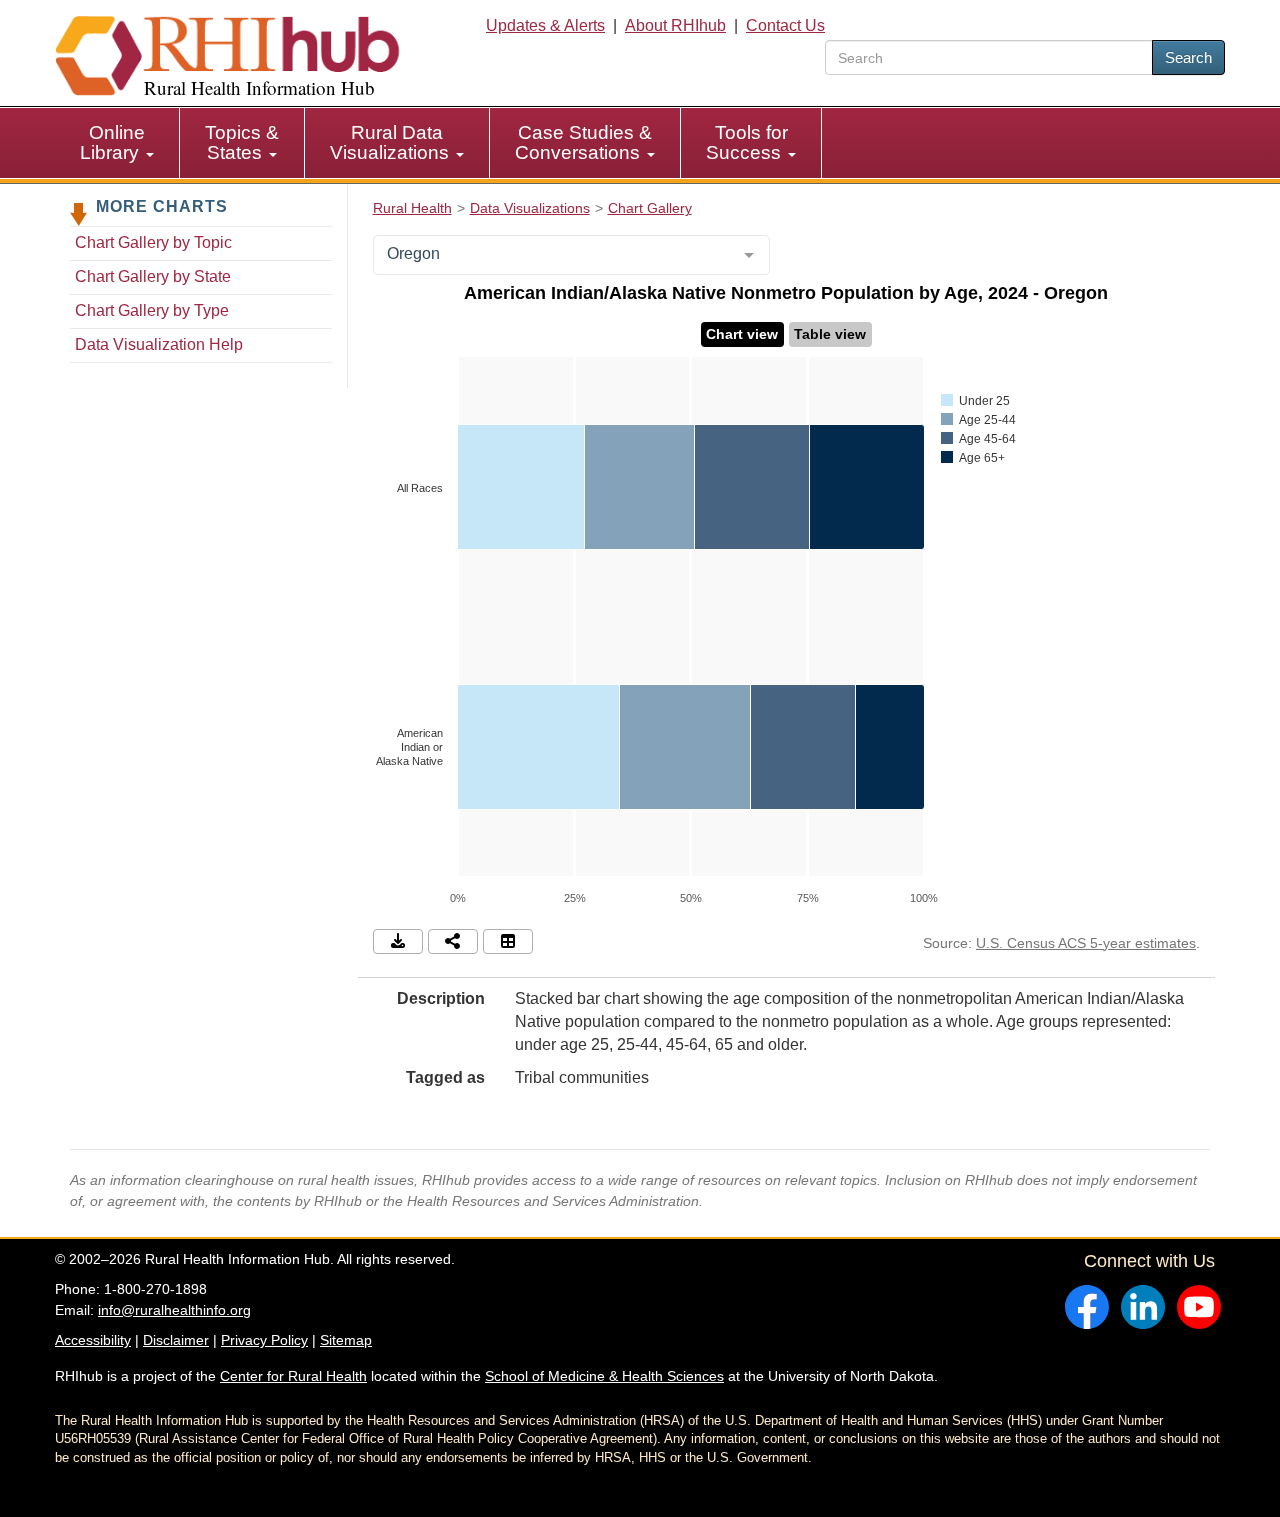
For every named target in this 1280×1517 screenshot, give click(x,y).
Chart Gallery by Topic (153, 242)
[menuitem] (117, 143)
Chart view (742, 334)
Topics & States (242, 142)
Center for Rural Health (293, 1376)
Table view (830, 334)
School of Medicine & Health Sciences (604, 1376)
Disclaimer (176, 1340)
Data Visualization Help (159, 344)
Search (1188, 57)
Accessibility (93, 1340)
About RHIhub (675, 25)
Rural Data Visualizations (392, 142)
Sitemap (346, 1340)
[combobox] (571, 255)
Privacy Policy (264, 1340)
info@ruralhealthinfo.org (174, 1310)
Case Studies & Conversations (583, 142)
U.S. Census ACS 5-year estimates (1086, 943)
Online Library (112, 142)
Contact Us (785, 25)
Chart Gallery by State (153, 276)
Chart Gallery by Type (152, 310)
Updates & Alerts (545, 25)
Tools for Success (747, 142)
